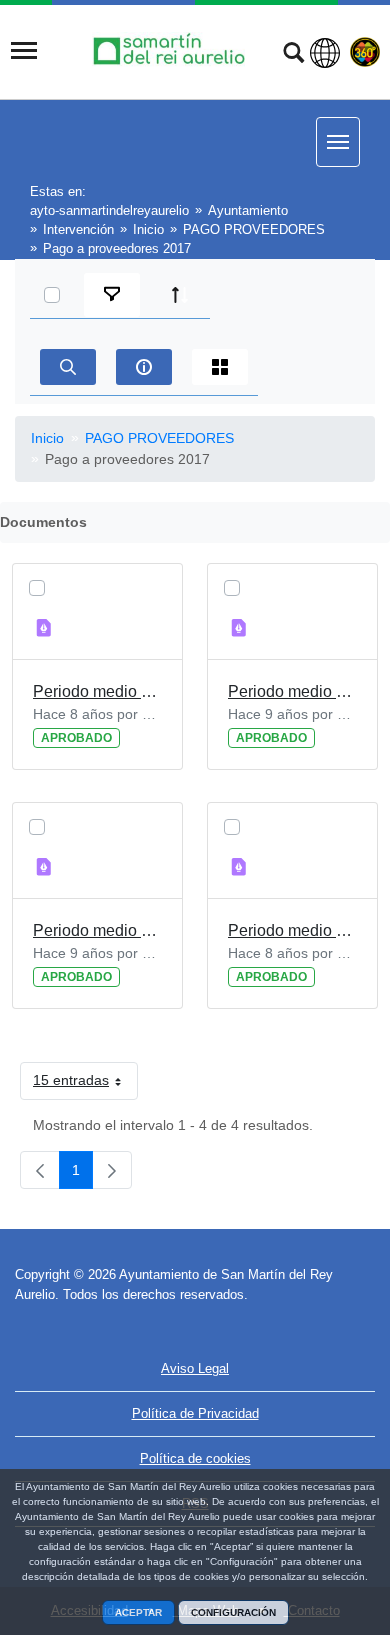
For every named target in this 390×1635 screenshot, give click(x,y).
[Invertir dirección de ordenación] (180, 295)
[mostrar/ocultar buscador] (293, 55)
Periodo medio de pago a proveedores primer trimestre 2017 (97, 930)
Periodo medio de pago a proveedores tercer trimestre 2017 (97, 691)
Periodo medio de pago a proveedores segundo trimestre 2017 (292, 691)
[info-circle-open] (144, 367)
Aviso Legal (195, 1368)
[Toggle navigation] (24, 51)
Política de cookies (195, 1458)
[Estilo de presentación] (220, 367)
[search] (68, 367)
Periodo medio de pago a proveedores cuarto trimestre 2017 (292, 930)
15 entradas (85, 1084)
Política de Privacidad (195, 1413)
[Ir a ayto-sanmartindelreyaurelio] (172, 50)
